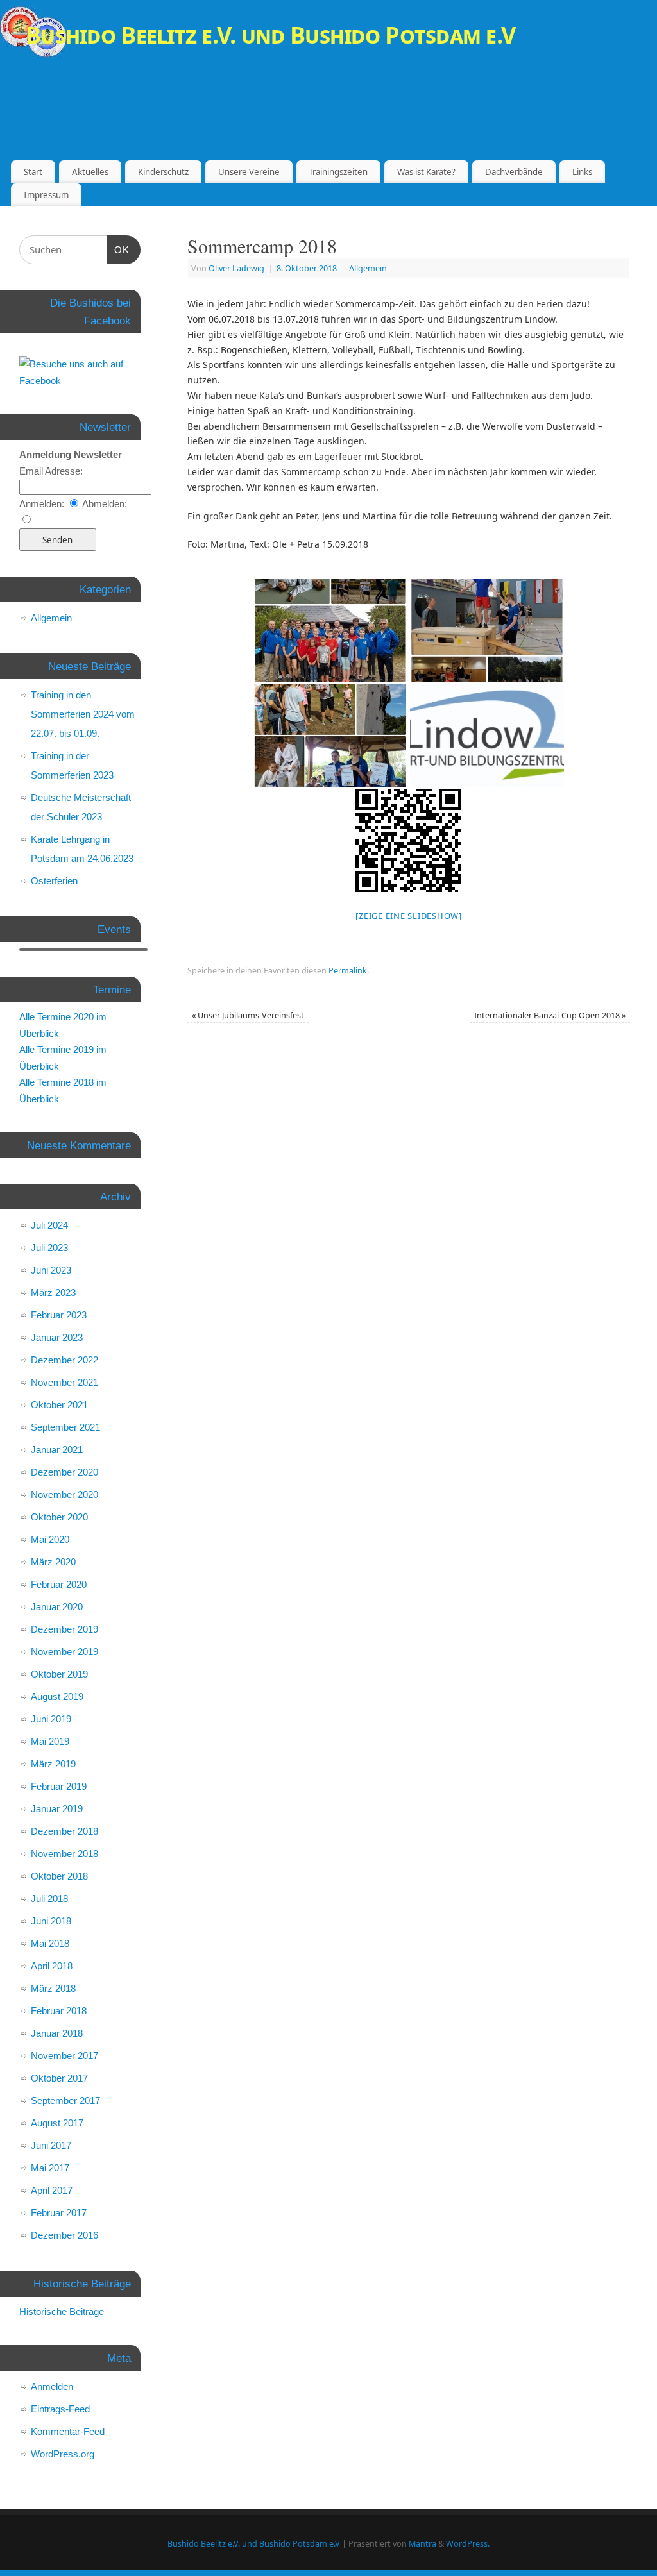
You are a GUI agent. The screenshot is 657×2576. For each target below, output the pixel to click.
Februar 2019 (59, 1786)
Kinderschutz (163, 172)
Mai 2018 (50, 1943)
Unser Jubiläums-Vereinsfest (248, 1015)
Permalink (348, 971)
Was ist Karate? (426, 172)
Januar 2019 (57, 1809)
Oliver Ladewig (236, 268)
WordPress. (468, 2544)
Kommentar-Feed (68, 2431)
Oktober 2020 (59, 1517)
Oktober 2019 (59, 1674)
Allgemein (368, 268)
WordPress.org (63, 2454)
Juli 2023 (49, 1248)
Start (33, 172)
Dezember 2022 (64, 1360)
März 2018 (53, 1988)
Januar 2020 (57, 1607)
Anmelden (52, 2387)
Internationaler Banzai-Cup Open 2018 (550, 1015)
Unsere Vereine (249, 172)
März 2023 (53, 1292)
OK (122, 250)
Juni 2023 (51, 1270)
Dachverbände (514, 172)
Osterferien (54, 881)
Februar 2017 (59, 2213)
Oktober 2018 (59, 1876)
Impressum (46, 195)
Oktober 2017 (59, 2078)
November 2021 (64, 1382)
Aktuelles (90, 172)
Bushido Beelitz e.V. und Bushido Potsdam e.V (270, 35)
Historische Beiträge (62, 2311)
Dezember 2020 (64, 1472)
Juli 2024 (49, 1225)
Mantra (422, 2544)
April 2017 (52, 2190)
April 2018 (52, 1966)
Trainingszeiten (338, 172)
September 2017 (65, 2100)
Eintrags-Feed (60, 2409)
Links (582, 172)
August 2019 (57, 1696)
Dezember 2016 (64, 2235)
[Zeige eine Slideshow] (409, 916)
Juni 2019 (51, 1719)
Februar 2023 (59, 1315)
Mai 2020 (50, 1539)
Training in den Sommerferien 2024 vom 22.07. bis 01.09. (83, 714)
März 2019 (53, 1764)
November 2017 (64, 2056)
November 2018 (64, 1854)
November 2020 (64, 1494)
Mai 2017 (50, 2168)
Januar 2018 (57, 2033)
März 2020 (53, 1562)
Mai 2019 (50, 1741)
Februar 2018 (59, 2011)
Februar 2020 (59, 1584)
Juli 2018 (49, 1898)
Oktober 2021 (59, 1405)
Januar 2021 (57, 1450)
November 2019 (64, 1652)
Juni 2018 (51, 1921)
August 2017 (57, 2123)
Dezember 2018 (64, 1831)
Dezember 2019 (64, 1629)
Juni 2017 (51, 2145)
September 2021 (65, 1427)
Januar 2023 (57, 1337)
